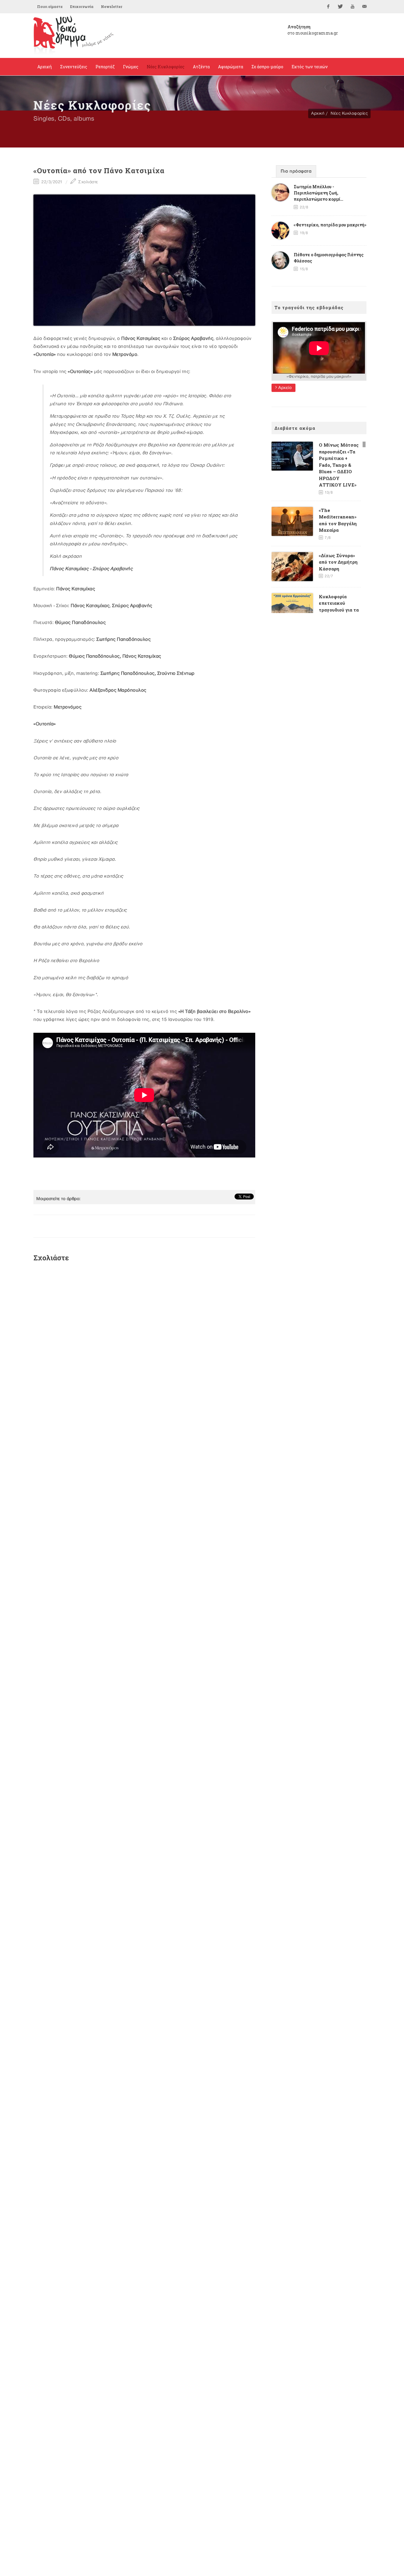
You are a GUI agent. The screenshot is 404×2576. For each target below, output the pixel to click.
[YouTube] (353, 7)
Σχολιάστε (88, 182)
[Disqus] (144, 1346)
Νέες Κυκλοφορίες (349, 113)
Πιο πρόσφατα (296, 171)
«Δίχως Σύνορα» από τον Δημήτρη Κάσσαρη (338, 562)
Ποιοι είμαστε (50, 7)
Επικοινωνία (82, 7)
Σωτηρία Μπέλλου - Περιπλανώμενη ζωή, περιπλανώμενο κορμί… (319, 193)
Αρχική (318, 113)
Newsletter (111, 7)
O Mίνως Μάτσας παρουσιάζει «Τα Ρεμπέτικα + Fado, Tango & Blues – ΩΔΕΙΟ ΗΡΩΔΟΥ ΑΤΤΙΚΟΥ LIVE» (339, 465)
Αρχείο (285, 388)
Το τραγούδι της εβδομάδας (309, 307)
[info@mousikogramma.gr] (365, 7)
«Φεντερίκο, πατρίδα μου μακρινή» (330, 225)
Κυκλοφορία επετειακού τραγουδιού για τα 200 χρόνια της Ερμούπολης (339, 610)
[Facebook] (328, 7)
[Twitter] (340, 7)
